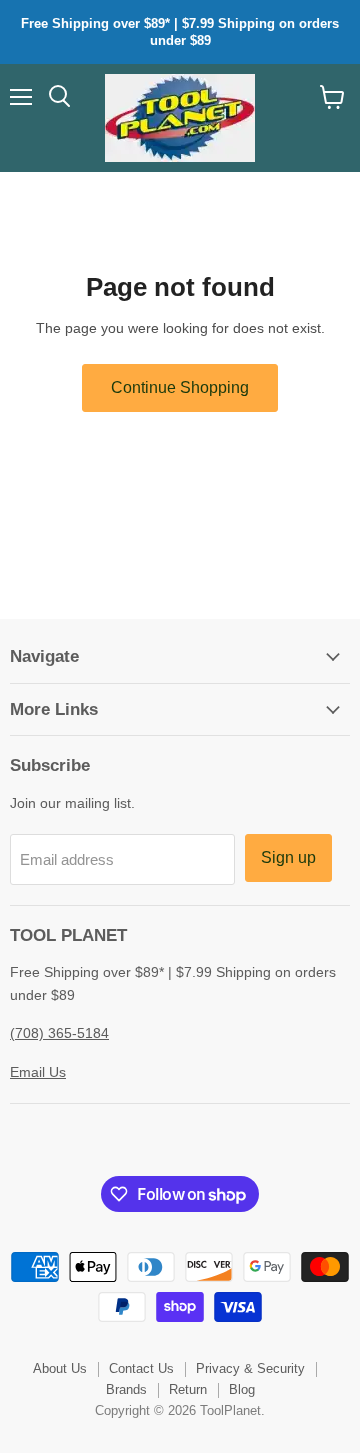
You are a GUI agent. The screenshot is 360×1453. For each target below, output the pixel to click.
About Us (60, 1368)
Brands (126, 1389)
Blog (242, 1389)
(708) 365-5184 (59, 1033)
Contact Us (141, 1368)
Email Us (38, 1072)
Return (188, 1389)
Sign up (288, 857)
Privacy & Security (250, 1368)
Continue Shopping (180, 387)
